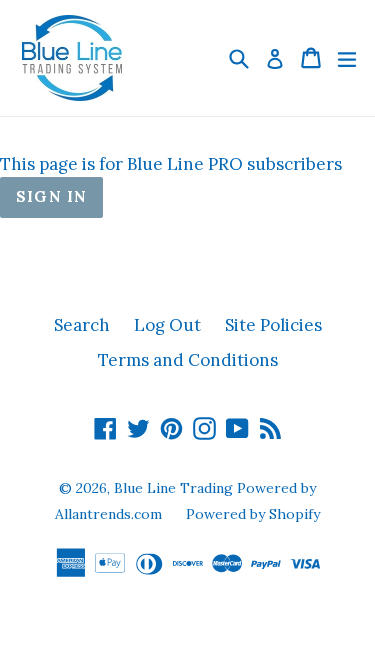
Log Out (167, 325)
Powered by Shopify (253, 514)
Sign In (51, 196)
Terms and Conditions (188, 360)
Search (82, 325)
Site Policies (273, 325)
